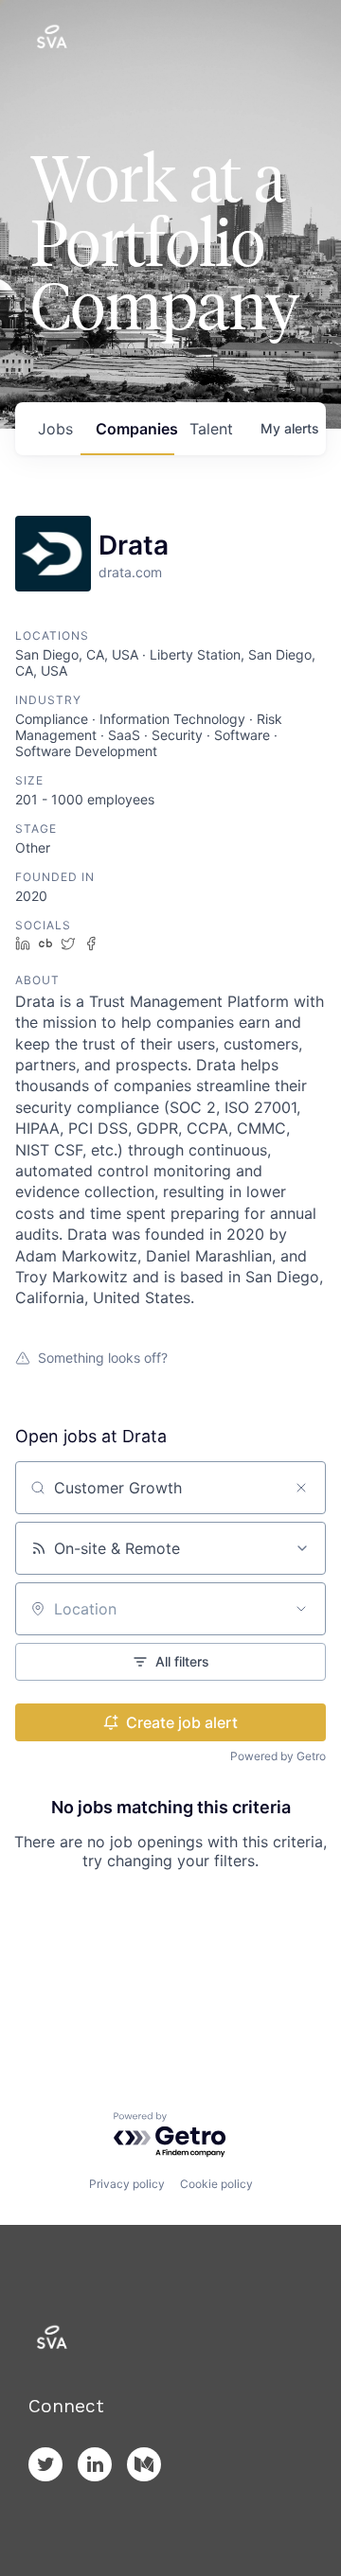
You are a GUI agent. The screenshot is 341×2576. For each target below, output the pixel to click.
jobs (55, 429)
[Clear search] (301, 1488)
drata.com (130, 572)
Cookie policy (216, 2184)
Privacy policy (127, 2184)
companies (135, 429)
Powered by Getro (278, 1756)
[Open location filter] (301, 1609)
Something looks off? (103, 1358)
